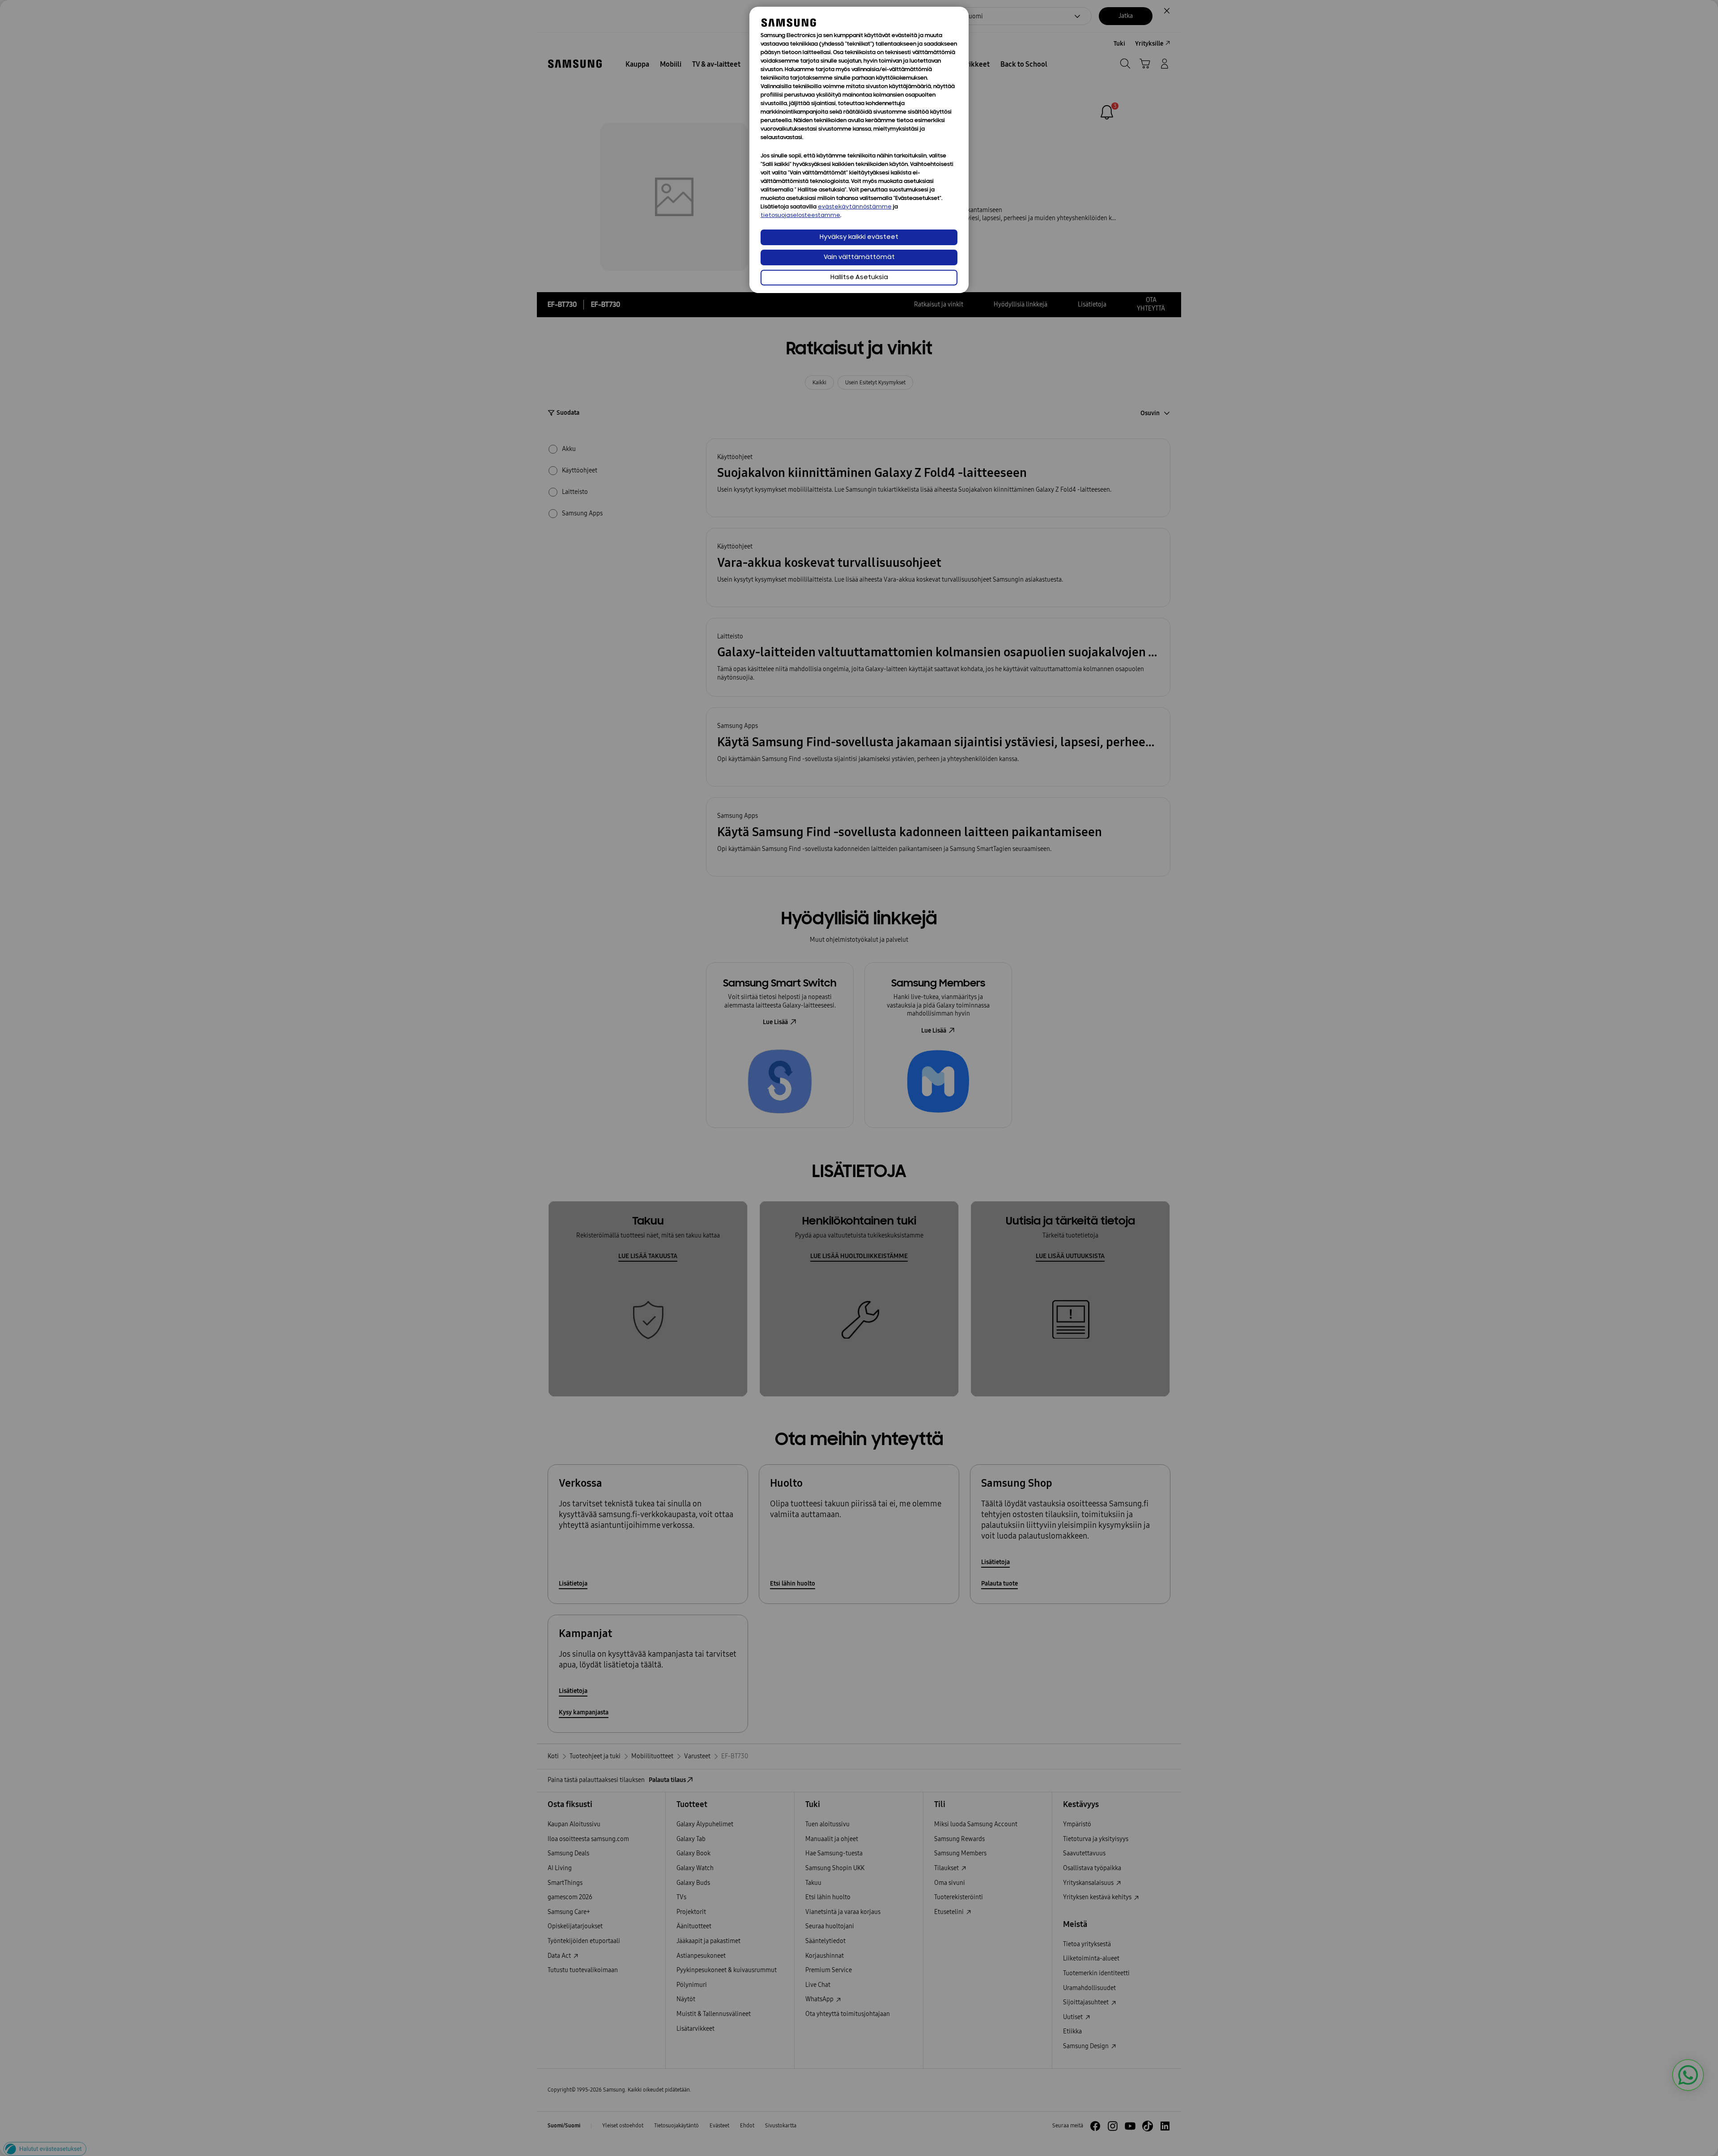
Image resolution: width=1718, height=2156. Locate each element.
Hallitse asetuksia (859, 278)
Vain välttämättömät (859, 257)
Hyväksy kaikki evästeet (859, 237)
